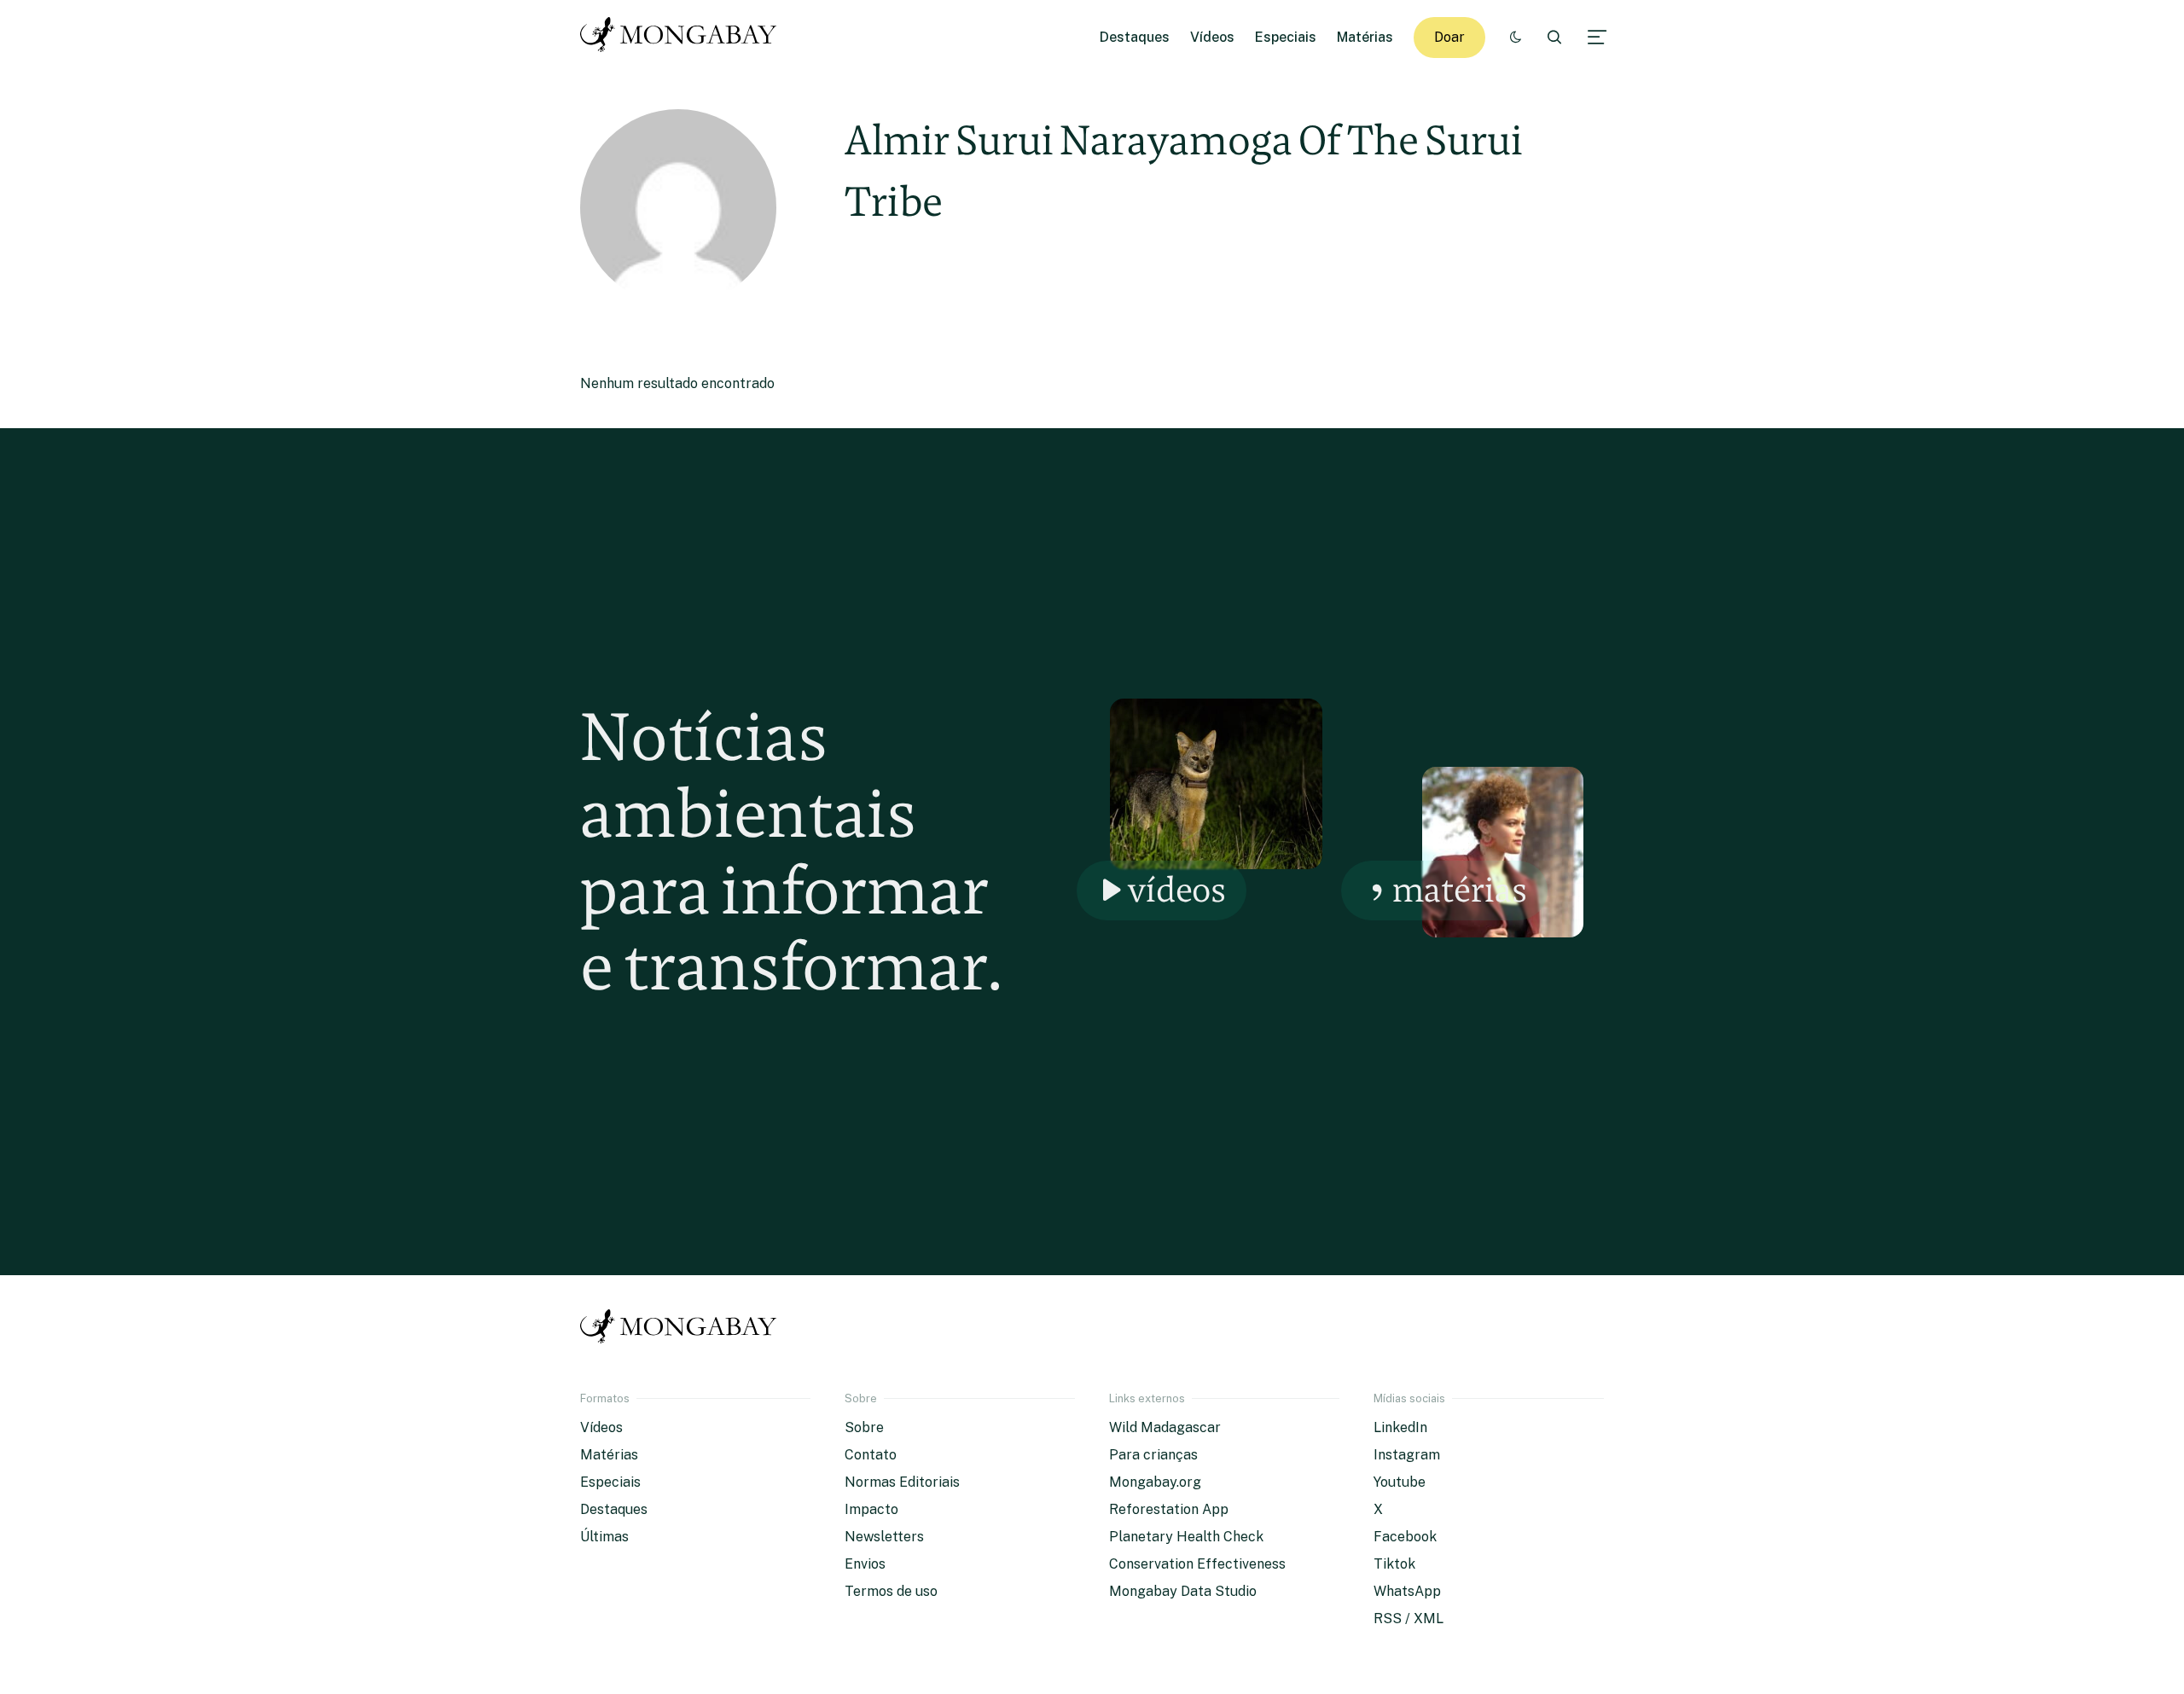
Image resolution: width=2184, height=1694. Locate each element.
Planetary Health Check (1186, 1537)
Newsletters (884, 1537)
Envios (865, 1564)
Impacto (871, 1509)
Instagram (1407, 1455)
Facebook (1405, 1537)
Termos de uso (891, 1591)
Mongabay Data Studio (1183, 1591)
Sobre (864, 1427)
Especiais (1286, 37)
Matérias (1365, 37)
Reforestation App (1169, 1509)
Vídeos (1212, 37)
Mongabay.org (1155, 1482)
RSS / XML (1409, 1619)
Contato (871, 1455)
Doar (1449, 37)
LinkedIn (1400, 1427)
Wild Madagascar (1165, 1427)
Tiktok (1394, 1564)
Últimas (604, 1537)
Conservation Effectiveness (1197, 1564)
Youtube (1400, 1482)
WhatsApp (1407, 1591)
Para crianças (1153, 1455)
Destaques (1135, 37)
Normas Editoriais (902, 1482)
